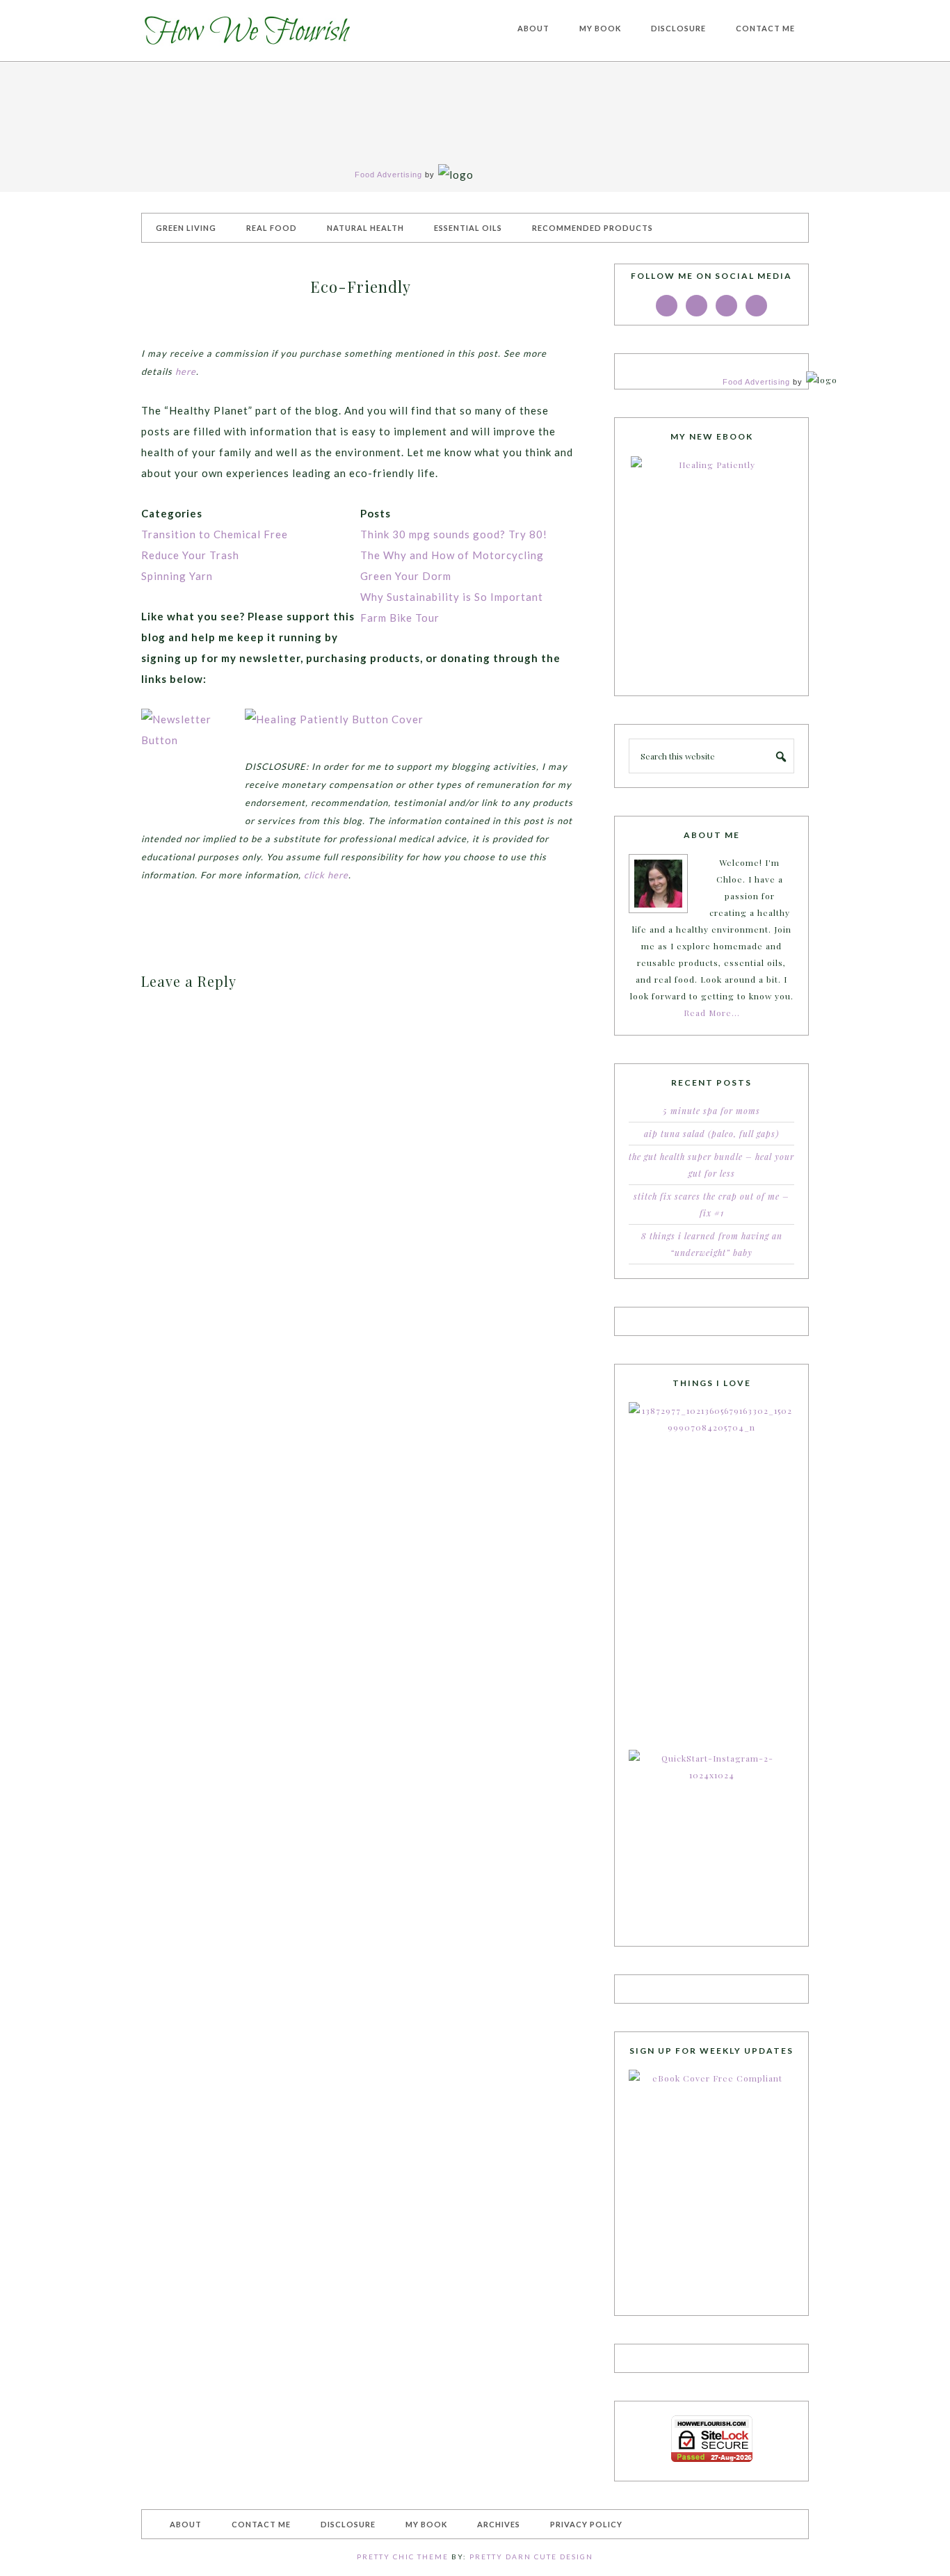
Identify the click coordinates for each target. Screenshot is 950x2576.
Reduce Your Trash (190, 555)
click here (326, 875)
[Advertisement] (304, 333)
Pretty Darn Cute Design (531, 2557)
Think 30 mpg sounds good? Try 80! (454, 534)
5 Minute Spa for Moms (711, 1111)
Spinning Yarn (177, 576)
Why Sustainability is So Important (452, 597)
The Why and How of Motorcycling (452, 555)
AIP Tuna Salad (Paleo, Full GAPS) (711, 1134)
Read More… (712, 1013)
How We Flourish (245, 31)
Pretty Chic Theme (403, 2557)
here (186, 371)
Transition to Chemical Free (215, 534)
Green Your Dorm (406, 576)
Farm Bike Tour (400, 618)
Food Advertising (388, 175)
